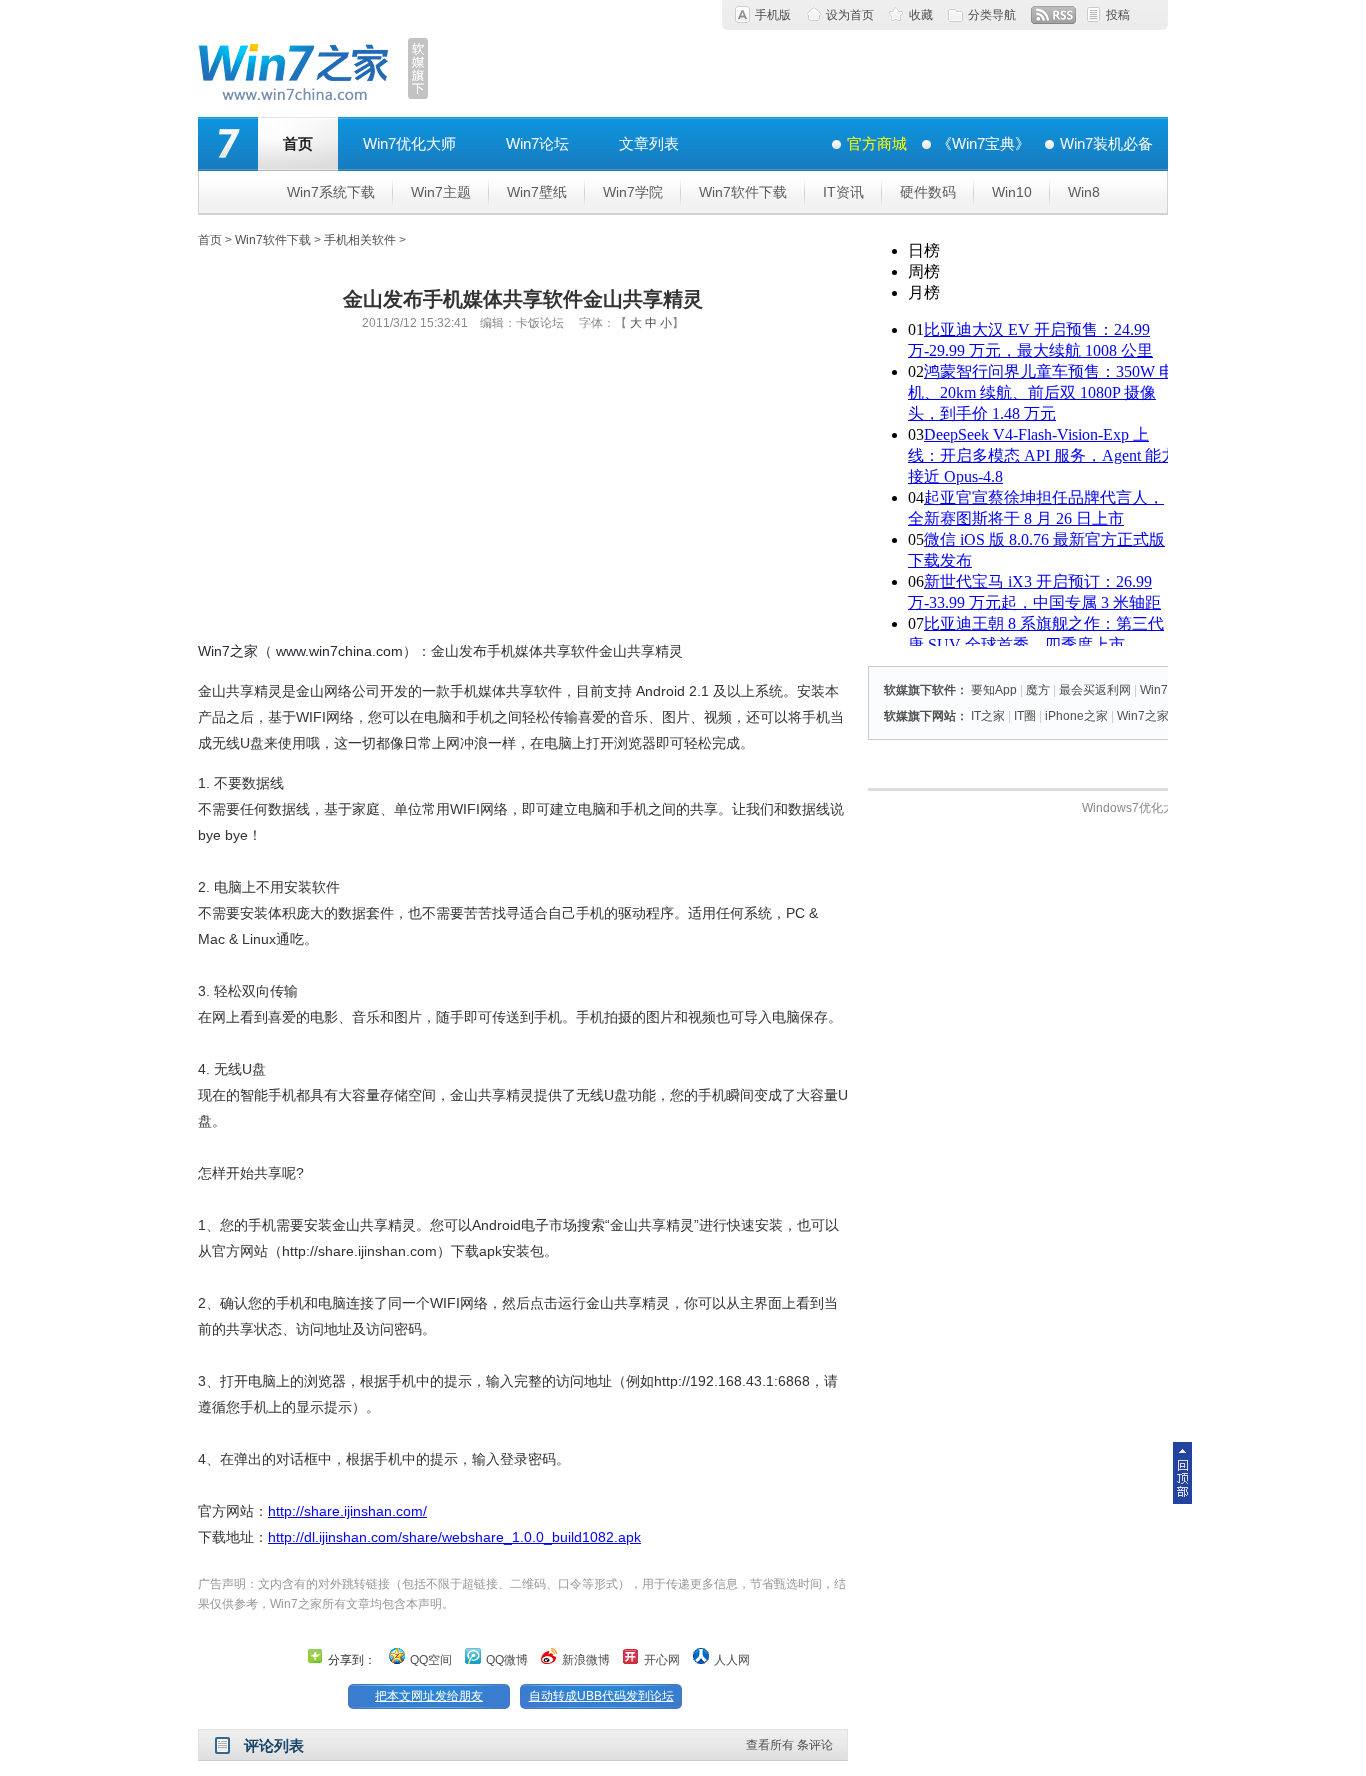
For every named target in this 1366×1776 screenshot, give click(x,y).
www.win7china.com (339, 651)
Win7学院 (633, 192)
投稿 (1118, 15)
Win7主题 (441, 192)
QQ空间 (431, 1660)
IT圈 (1025, 716)
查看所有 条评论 (789, 1745)
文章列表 (649, 143)
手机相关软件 (360, 240)
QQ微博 (507, 1660)
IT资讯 (843, 192)
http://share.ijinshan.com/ (347, 1511)
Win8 (1084, 192)
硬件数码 (928, 192)
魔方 (1038, 690)
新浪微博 (586, 1660)
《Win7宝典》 (983, 143)
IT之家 (988, 716)
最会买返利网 (1095, 690)
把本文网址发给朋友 (429, 1696)
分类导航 (992, 15)
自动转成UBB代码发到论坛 (601, 1696)
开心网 (662, 1660)
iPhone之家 (1076, 716)
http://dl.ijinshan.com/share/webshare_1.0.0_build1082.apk (454, 1537)
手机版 (773, 15)
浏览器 (325, 1381)
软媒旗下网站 (920, 716)
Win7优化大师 (409, 143)
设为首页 (850, 15)
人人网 (732, 1660)
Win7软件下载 (743, 192)
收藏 (921, 15)
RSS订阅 (1053, 15)
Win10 (1012, 192)
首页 (298, 143)
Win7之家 (228, 651)
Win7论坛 (537, 143)
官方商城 (877, 143)
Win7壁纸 (537, 192)
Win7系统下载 (331, 192)
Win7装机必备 (1106, 143)
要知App (994, 690)
